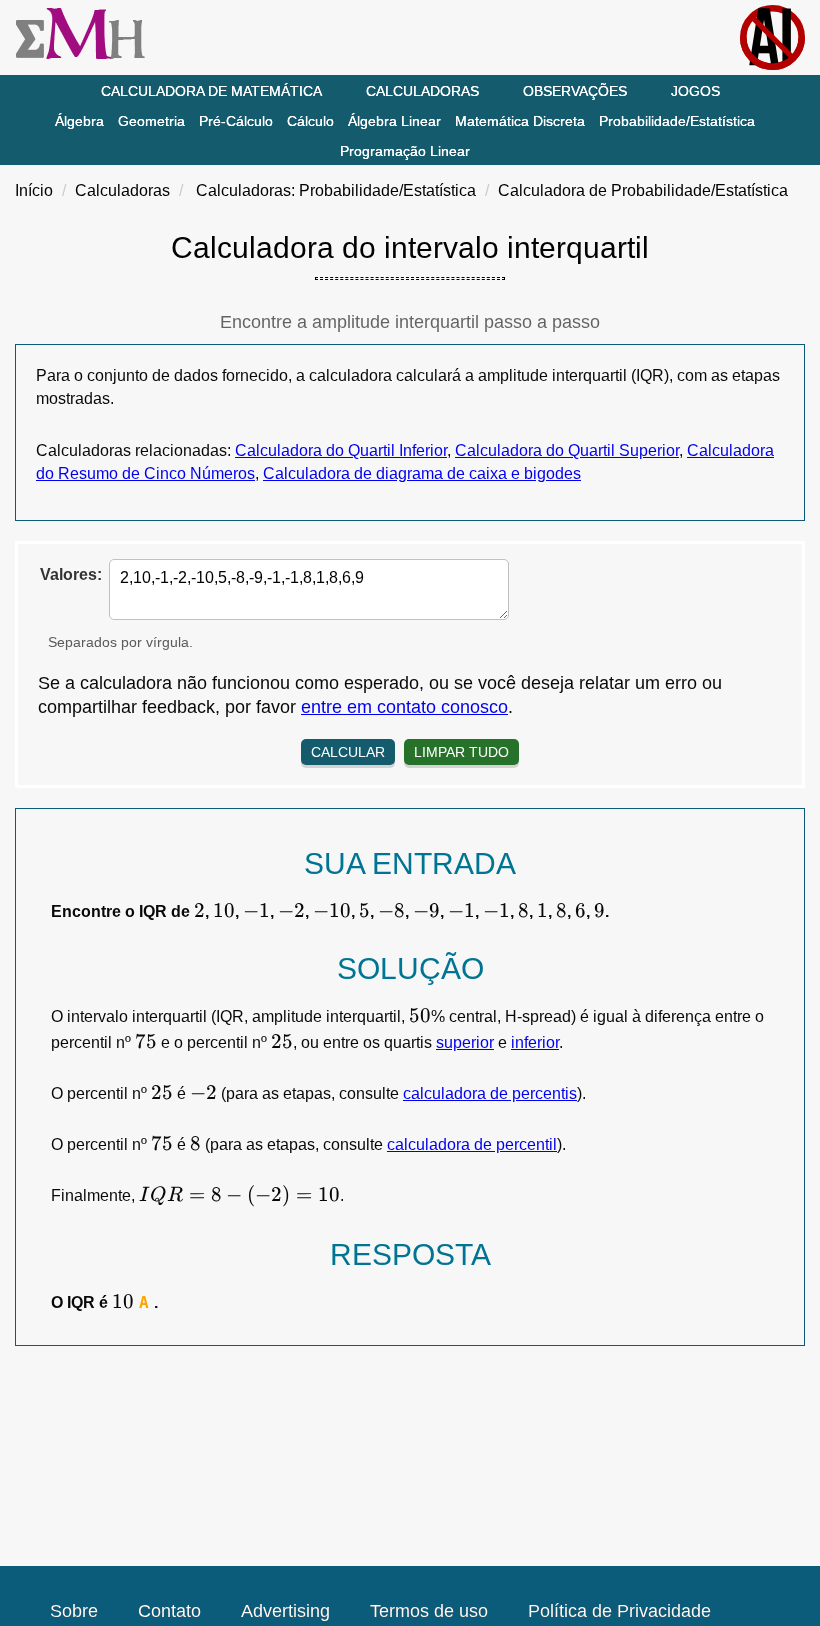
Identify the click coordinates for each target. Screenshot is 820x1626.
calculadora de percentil (472, 1144)
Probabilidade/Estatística (677, 121)
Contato (169, 1611)
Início (34, 190)
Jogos (695, 91)
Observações (575, 91)
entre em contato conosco (404, 707)
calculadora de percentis (490, 1093)
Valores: (71, 574)
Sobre (74, 1611)
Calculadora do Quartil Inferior (341, 450)
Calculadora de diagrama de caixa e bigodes (422, 473)
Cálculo (310, 121)
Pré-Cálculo (236, 121)
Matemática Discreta (520, 121)
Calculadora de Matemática (211, 91)
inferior (535, 1042)
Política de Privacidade (619, 1611)
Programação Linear (405, 151)
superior (465, 1042)
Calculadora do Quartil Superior (567, 450)
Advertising (285, 1611)
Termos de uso (429, 1611)
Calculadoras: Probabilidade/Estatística (336, 190)
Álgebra (79, 121)
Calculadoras (422, 91)
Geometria (151, 121)
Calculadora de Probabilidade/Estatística (643, 190)
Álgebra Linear (394, 121)
